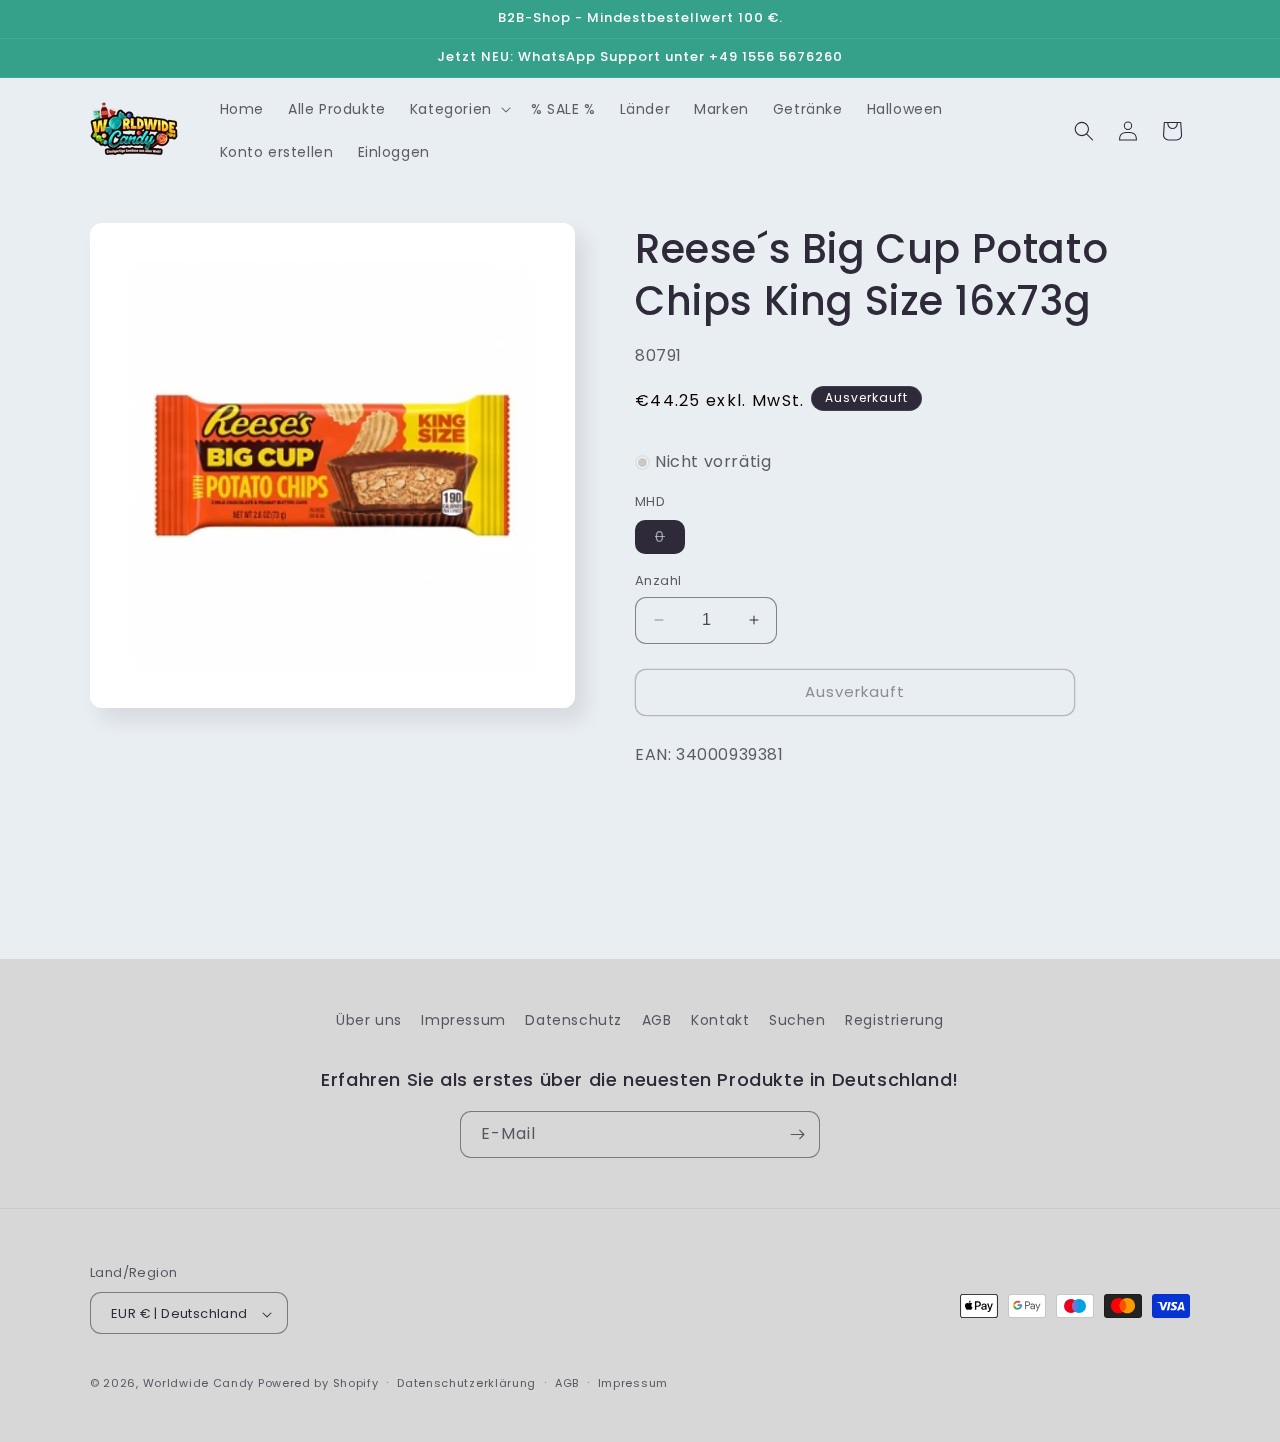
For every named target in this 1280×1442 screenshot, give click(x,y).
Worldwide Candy (199, 1384)
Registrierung (894, 1020)
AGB (657, 1020)
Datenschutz (573, 1020)
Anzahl (658, 580)
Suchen (797, 1020)
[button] (458, 109)
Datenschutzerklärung (466, 1383)
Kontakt (720, 1020)
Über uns (369, 1020)
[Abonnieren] (797, 1134)
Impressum (463, 1020)
